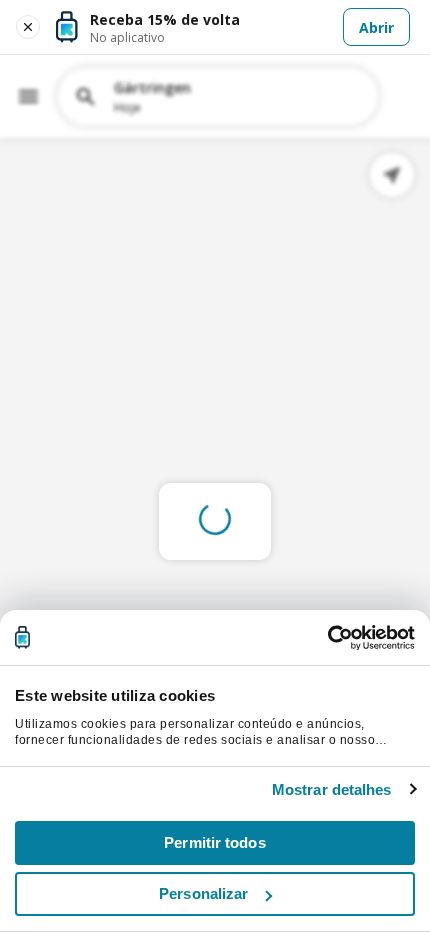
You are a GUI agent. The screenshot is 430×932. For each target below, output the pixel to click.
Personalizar (203, 893)
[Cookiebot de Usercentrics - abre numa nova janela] (327, 638)
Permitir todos (214, 842)
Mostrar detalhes (332, 789)
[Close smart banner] (28, 27)
